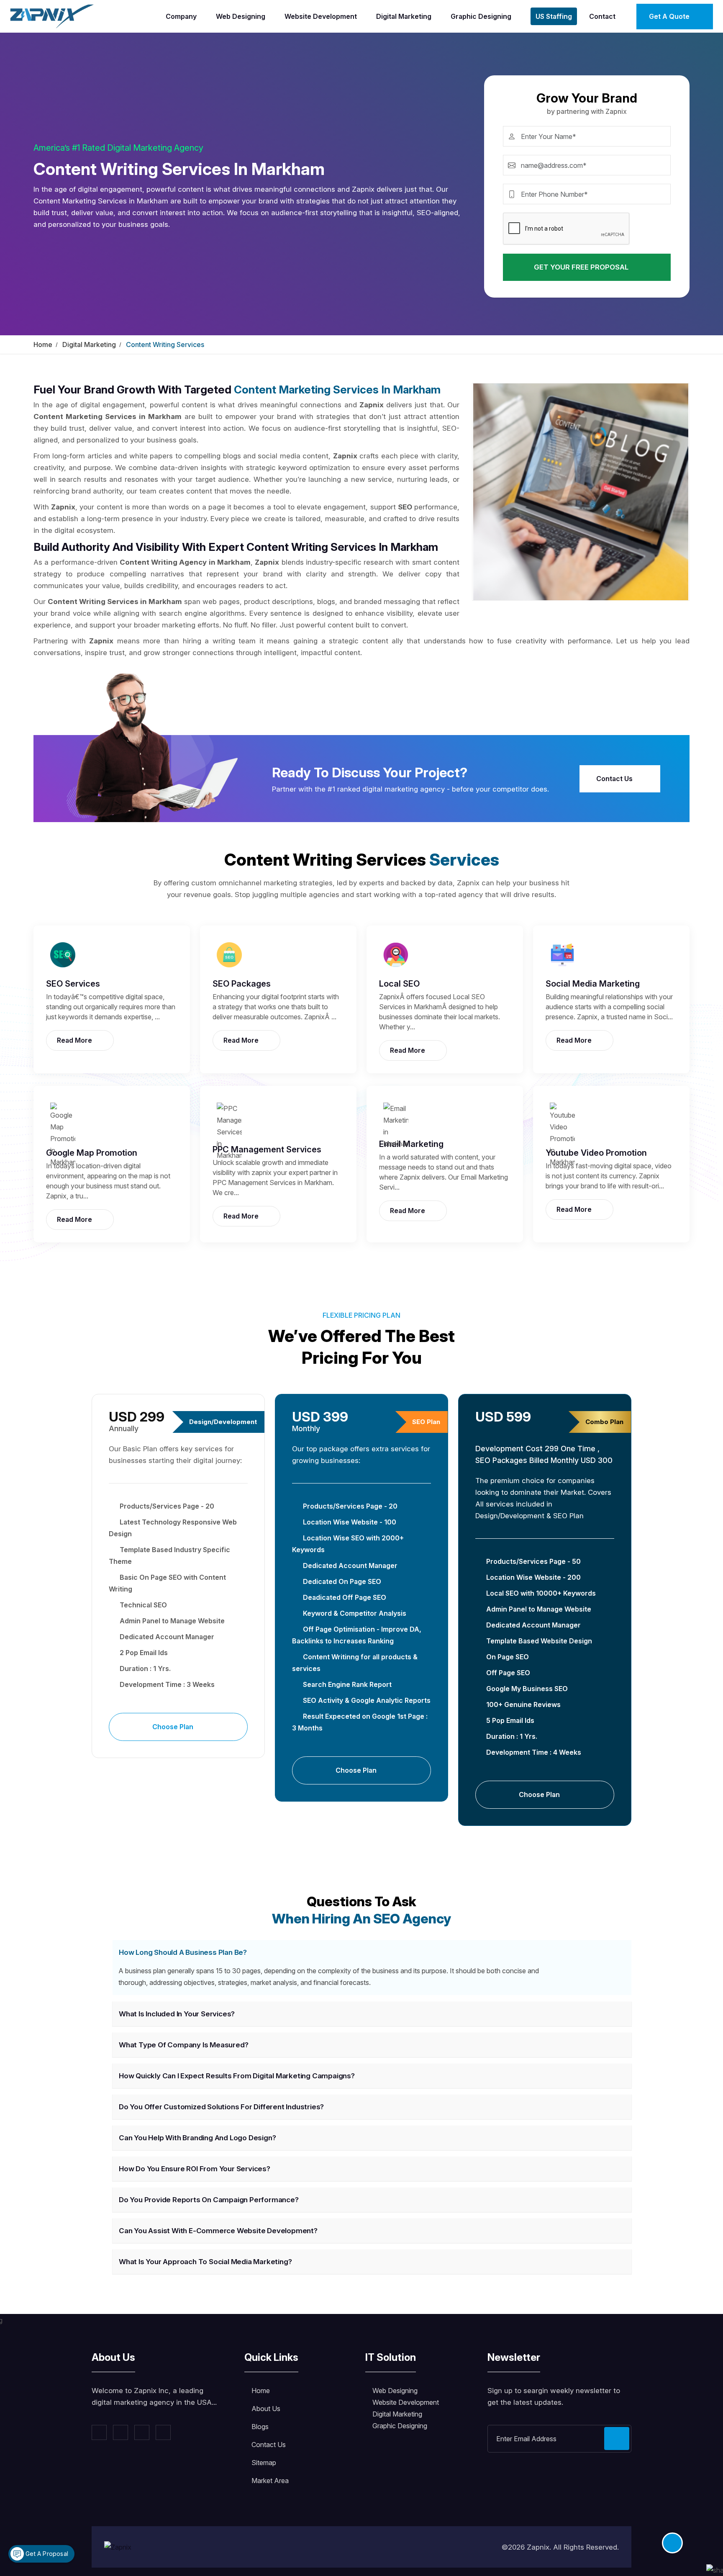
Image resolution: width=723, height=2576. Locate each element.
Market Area (270, 2481)
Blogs (260, 2427)
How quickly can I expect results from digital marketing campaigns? (237, 2076)
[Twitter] (120, 2432)
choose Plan (174, 1727)
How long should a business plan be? (183, 1952)
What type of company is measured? (183, 2045)
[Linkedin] (142, 2432)
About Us (266, 2409)
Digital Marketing (404, 16)
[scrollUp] (672, 2543)
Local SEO (399, 984)
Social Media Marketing (593, 984)
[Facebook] (99, 2432)
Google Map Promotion (92, 1153)
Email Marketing (411, 1144)
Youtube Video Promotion (596, 1153)
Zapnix (538, 2547)
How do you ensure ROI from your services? (195, 2169)
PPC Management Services (267, 1149)
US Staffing (554, 16)
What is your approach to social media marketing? (205, 2262)
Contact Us (615, 779)
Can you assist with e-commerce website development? (218, 2231)
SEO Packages (242, 984)
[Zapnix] (52, 15)
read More (75, 1040)
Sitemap (264, 2463)
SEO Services (73, 984)
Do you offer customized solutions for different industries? (221, 2107)
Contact (602, 16)
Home (43, 344)
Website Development (321, 16)
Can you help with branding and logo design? (197, 2138)
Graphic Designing (481, 16)
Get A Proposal (46, 2554)
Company (181, 16)
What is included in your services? (177, 2014)
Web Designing (241, 16)
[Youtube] (163, 2432)
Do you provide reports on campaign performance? (209, 2200)
